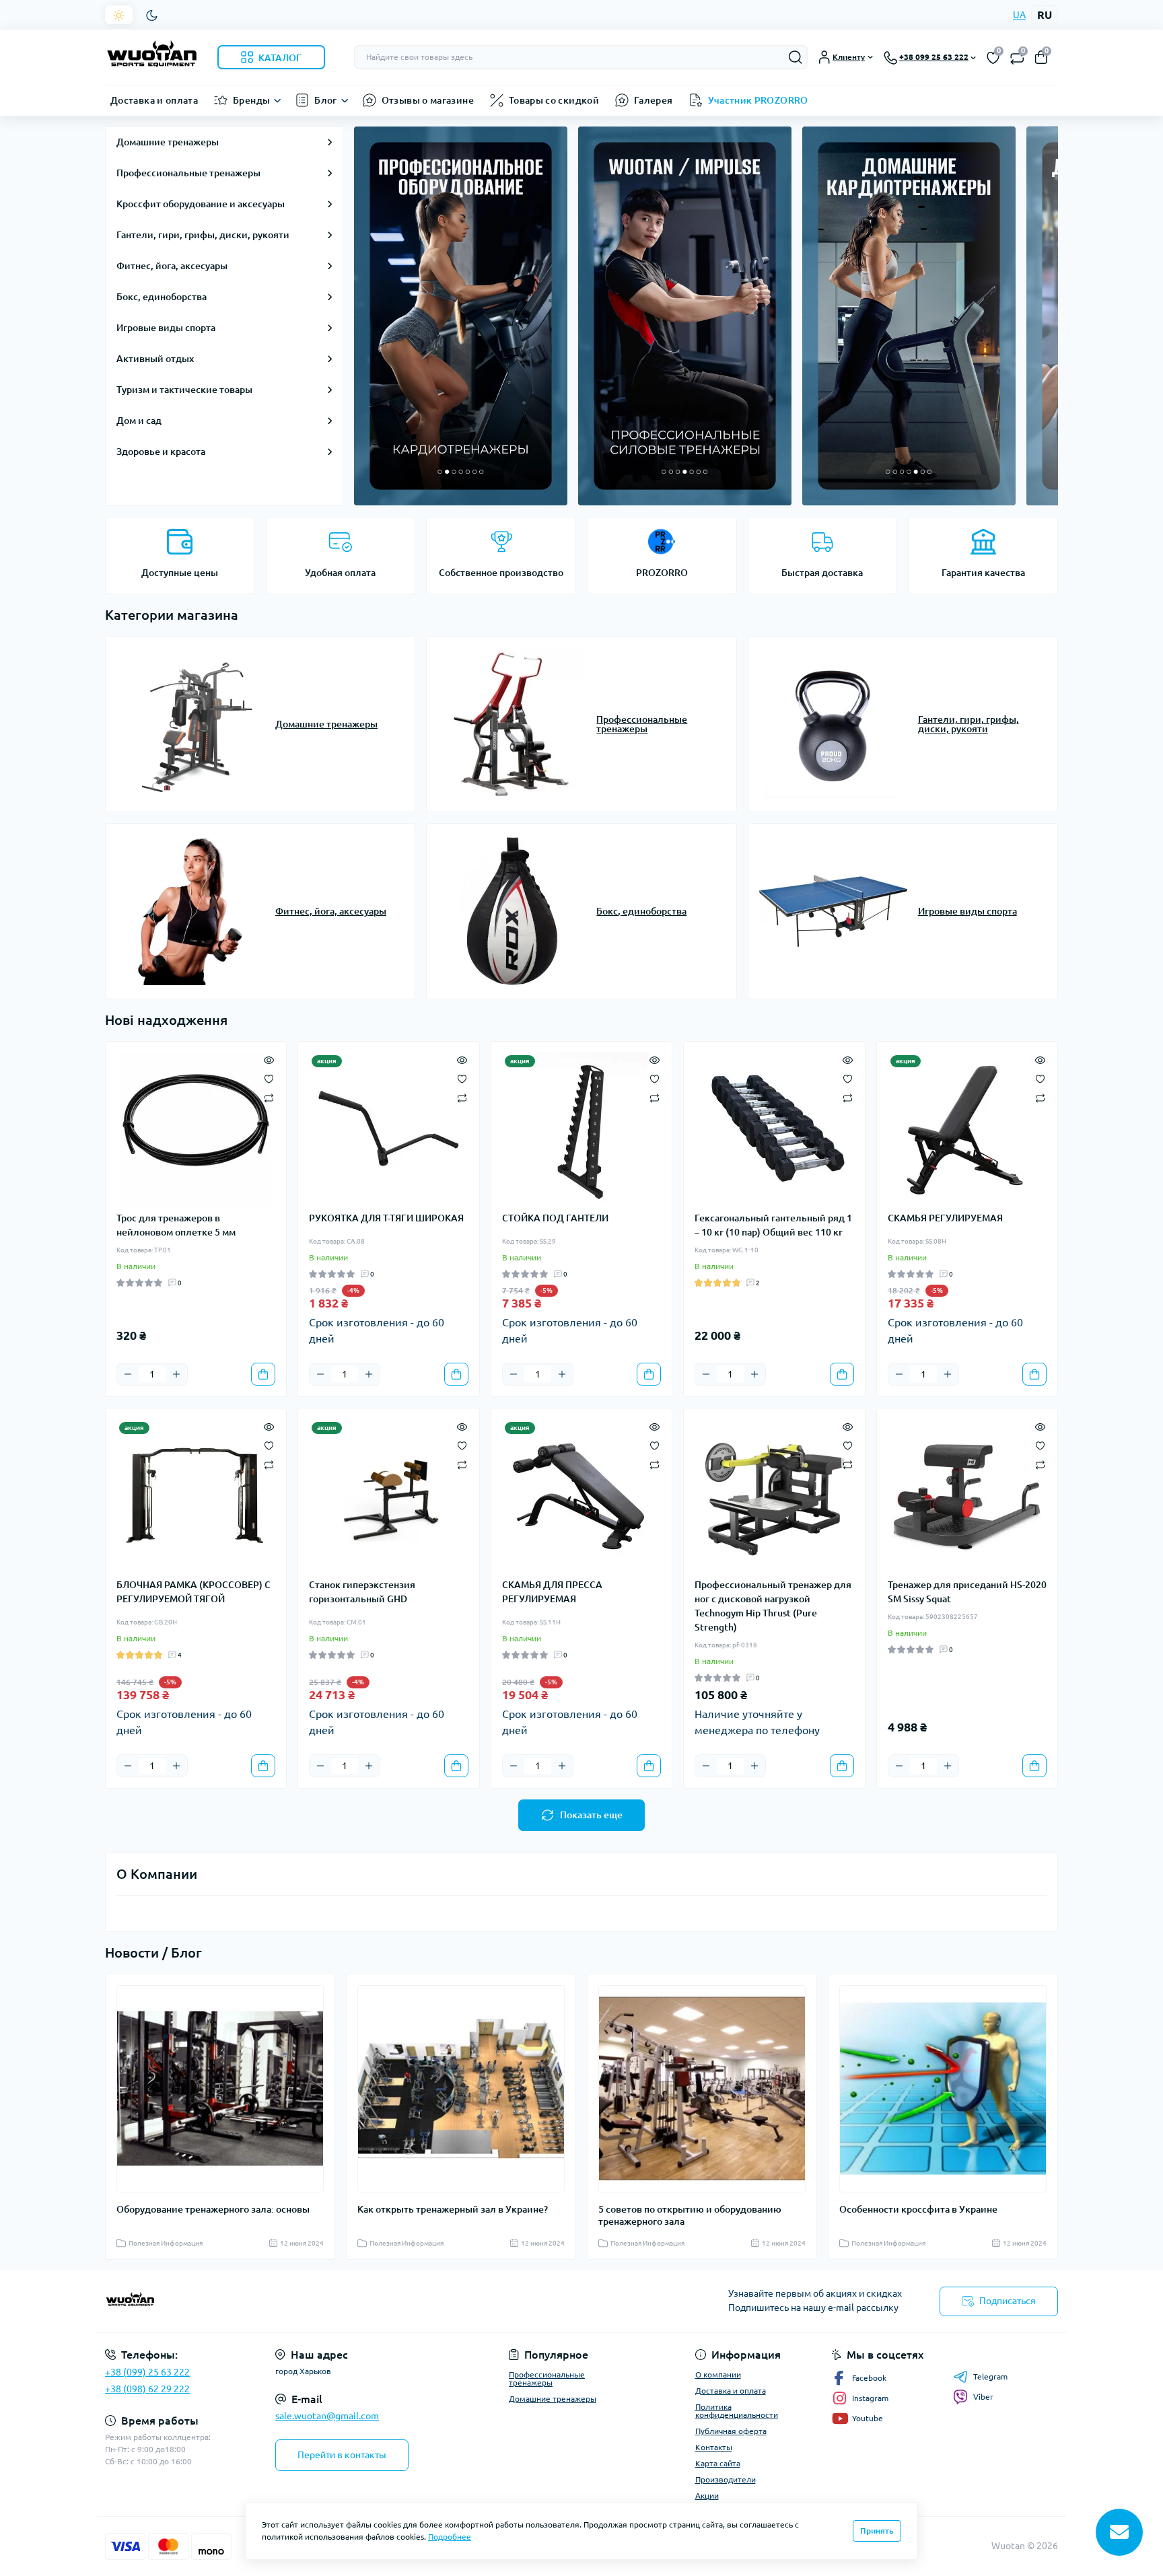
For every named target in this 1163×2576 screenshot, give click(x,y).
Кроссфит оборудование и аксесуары (201, 204)
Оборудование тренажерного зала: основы (213, 2209)
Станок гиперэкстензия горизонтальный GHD (362, 1592)
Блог (325, 100)
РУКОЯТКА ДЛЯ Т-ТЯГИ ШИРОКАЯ (386, 1218)
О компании (718, 2374)
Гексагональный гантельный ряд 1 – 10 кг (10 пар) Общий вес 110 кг (773, 1225)
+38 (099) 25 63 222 (147, 2372)
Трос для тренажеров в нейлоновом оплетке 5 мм (176, 1225)
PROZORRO (662, 573)
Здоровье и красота (161, 452)
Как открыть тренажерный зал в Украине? (453, 2209)
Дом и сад (139, 421)
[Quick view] (269, 1059)
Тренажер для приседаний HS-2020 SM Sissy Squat (967, 1592)
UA (1019, 15)
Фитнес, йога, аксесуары (172, 266)
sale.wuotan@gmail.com (327, 2416)
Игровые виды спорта (166, 328)
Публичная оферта (731, 2431)
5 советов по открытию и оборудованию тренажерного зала (690, 2215)
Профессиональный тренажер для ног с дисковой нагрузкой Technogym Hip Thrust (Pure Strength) (773, 1606)
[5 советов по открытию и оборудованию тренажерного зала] (702, 2089)
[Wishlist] (269, 1078)
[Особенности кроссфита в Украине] (943, 2089)
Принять (877, 2531)
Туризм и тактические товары (184, 390)
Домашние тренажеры (168, 142)
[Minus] (128, 1374)
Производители (726, 2479)
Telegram (990, 2376)
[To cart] (263, 1374)
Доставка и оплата (154, 100)
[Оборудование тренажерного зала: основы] (220, 2089)
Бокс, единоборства (162, 297)
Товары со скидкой (554, 100)
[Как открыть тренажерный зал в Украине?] (461, 2089)
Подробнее (450, 2537)
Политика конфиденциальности (737, 2411)
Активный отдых (155, 359)
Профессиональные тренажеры (188, 173)
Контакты (714, 2447)
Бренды (251, 100)
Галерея (654, 100)
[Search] (796, 57)
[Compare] (269, 1097)
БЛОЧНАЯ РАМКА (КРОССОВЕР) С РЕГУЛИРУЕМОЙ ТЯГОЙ (193, 1592)
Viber (983, 2397)
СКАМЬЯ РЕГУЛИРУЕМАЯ (945, 1218)
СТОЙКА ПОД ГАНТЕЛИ (555, 1218)
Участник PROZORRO (758, 100)
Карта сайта (718, 2463)
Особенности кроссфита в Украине (918, 2209)
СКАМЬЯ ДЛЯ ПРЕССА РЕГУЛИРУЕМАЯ (552, 1592)
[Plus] (176, 1374)
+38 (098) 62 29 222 (147, 2389)
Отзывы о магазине (428, 100)
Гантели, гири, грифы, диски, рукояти (203, 235)
